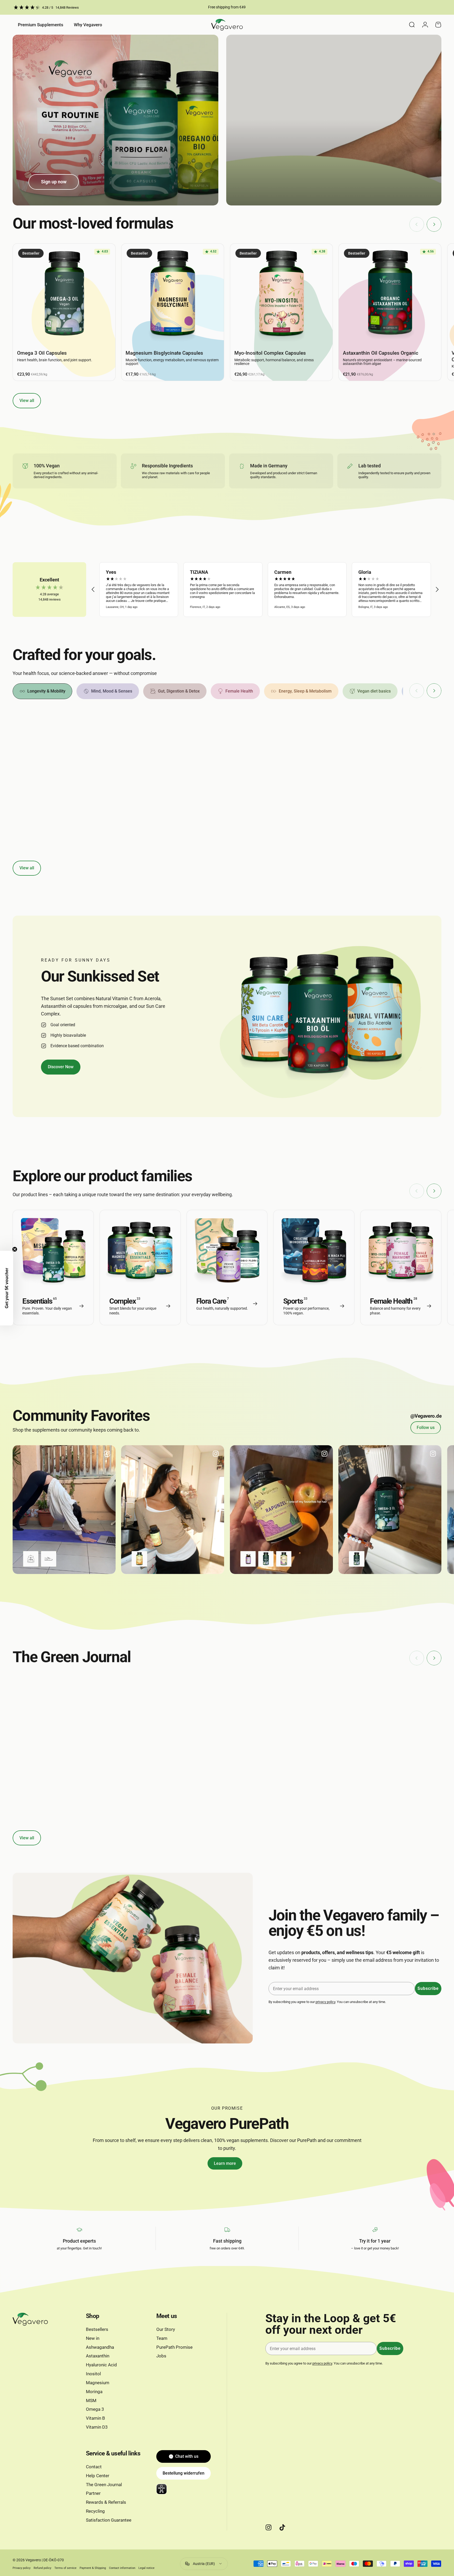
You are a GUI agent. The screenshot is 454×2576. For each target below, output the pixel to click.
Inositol (19, 1773)
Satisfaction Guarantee (109, 2520)
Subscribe (428, 1988)
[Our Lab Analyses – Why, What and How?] (283, 1712)
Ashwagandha (100, 2347)
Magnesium (98, 2383)
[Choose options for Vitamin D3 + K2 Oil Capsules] (139, 1559)
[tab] (42, 691)
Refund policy (42, 2568)
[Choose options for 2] (49, 1559)
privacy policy (325, 2002)
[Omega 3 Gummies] (173, 762)
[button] (93, 590)
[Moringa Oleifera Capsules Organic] (64, 762)
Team (162, 2338)
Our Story (166, 2329)
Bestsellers (97, 2329)
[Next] (434, 224)
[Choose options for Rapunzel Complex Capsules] (284, 1559)
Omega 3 (95, 2409)
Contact (94, 2467)
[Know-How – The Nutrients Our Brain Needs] (394, 1712)
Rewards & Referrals (106, 2502)
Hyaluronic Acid (101, 2365)
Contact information (122, 2568)
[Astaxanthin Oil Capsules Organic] (390, 295)
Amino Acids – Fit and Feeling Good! (171, 1760)
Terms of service (65, 2568)
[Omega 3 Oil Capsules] (64, 295)
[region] (265, 590)
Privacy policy (22, 2568)
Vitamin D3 (97, 2427)
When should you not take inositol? (57, 1760)
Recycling (95, 2511)
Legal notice (146, 2568)
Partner (93, 2493)
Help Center (98, 2476)
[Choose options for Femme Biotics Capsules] (248, 1559)
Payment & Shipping (93, 2568)
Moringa (94, 2392)
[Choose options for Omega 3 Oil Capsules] (266, 1559)
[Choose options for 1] (31, 1559)
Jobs (161, 2356)
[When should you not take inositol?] (60, 1712)
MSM (91, 2401)
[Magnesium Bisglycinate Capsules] (173, 295)
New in (93, 2338)
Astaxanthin (98, 2356)
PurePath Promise (174, 2347)
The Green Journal (104, 2485)
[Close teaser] (15, 1249)
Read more (22, 1800)
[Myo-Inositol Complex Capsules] (281, 295)
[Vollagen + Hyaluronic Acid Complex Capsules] (390, 762)
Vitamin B (96, 2418)
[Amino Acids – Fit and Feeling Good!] (171, 1712)
